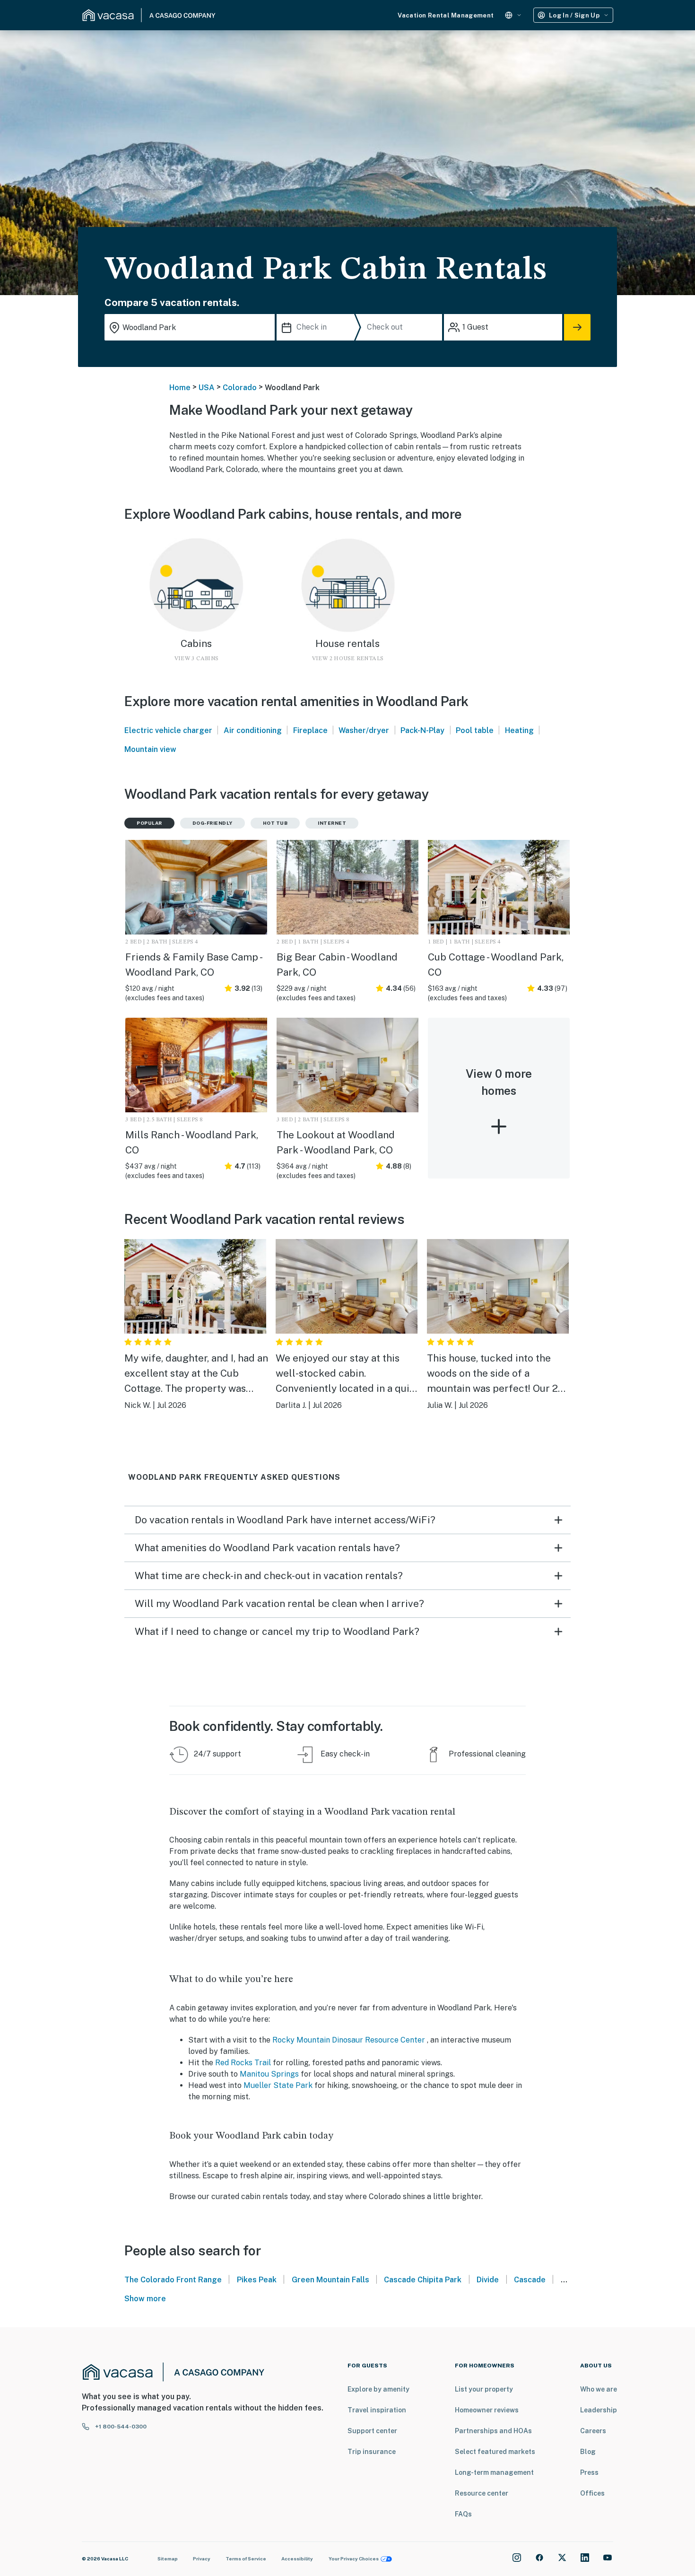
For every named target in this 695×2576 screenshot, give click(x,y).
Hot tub (275, 823)
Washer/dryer (364, 730)
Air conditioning (253, 730)
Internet (332, 823)
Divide (488, 2280)
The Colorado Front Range (173, 2280)
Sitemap (168, 2559)
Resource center (482, 2493)
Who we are (599, 2389)
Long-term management (494, 2472)
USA (207, 388)
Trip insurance (372, 2452)
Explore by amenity (378, 2389)
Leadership (599, 2410)
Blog (588, 2452)
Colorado (240, 388)
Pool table (475, 730)
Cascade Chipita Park (423, 2280)
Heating (519, 730)
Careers (593, 2431)
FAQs (463, 2514)
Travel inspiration (377, 2410)
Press (589, 2472)
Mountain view (150, 749)
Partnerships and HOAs (493, 2431)
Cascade (530, 2280)
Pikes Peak (257, 2280)
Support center (372, 2431)
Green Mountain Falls (330, 2280)
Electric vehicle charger (168, 730)
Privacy (202, 2559)
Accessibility (297, 2559)
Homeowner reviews (487, 2410)
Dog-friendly (213, 823)
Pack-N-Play (422, 730)
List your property (484, 2389)
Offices (592, 2493)
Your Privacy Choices (354, 2559)
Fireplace (310, 730)
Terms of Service (246, 2559)
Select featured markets (495, 2452)
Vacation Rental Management (446, 15)
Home (180, 388)
